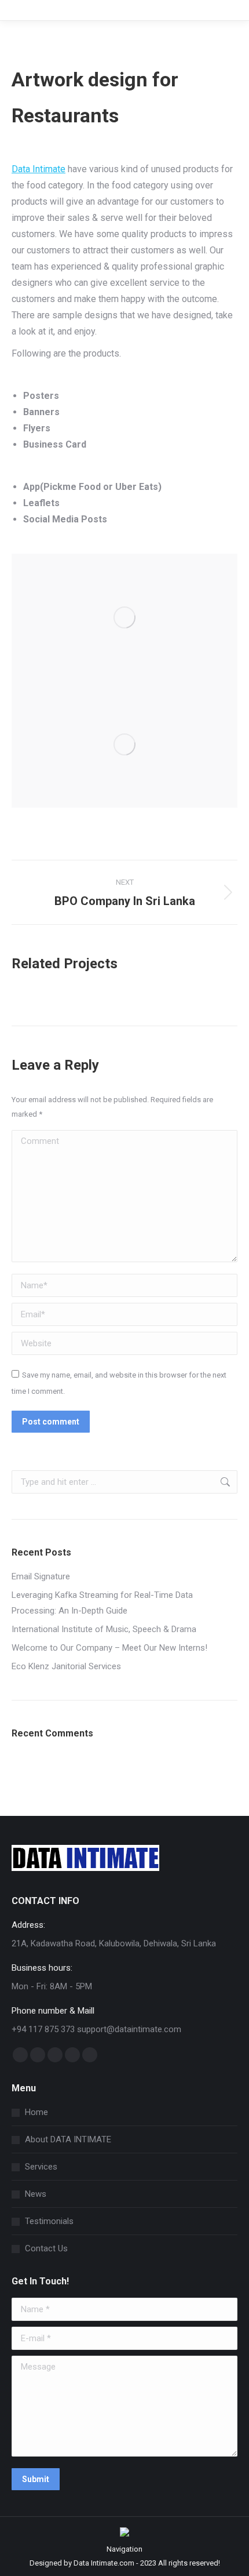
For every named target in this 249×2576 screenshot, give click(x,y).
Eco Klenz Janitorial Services (66, 1666)
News (36, 2194)
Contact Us (46, 2248)
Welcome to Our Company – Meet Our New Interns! (109, 1648)
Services (41, 2167)
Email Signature (41, 1576)
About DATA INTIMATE (68, 2139)
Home (36, 2112)
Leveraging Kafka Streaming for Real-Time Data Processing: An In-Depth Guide (102, 1603)
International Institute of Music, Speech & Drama (104, 1629)
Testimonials (49, 2221)
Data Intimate (39, 169)
